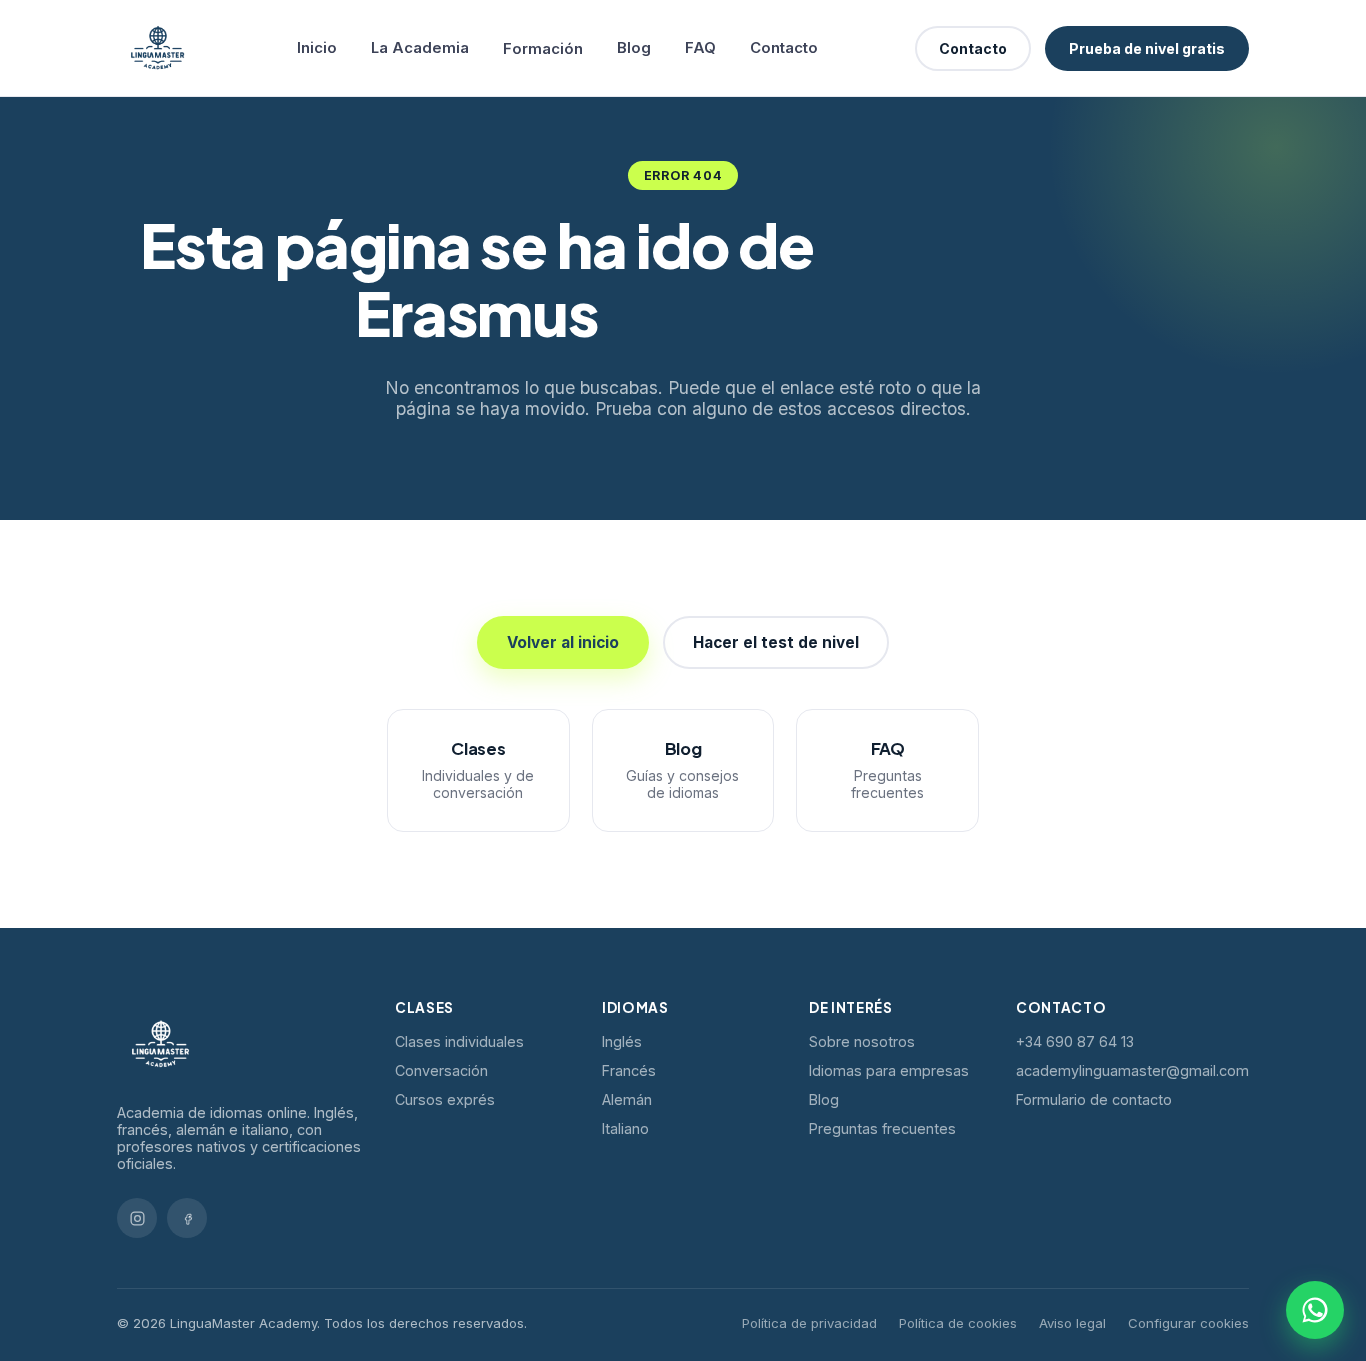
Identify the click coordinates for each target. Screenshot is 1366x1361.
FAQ (700, 48)
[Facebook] (187, 1218)
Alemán (627, 1099)
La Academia (420, 48)
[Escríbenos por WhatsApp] (1315, 1310)
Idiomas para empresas (889, 1070)
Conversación (441, 1070)
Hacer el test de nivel (776, 642)
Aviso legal (1072, 1323)
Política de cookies (958, 1323)
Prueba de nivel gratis (1147, 48)
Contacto (784, 48)
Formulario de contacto (1094, 1099)
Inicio (317, 48)
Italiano (625, 1128)
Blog (634, 48)
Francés (629, 1070)
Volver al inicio (563, 642)
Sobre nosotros (862, 1041)
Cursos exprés (445, 1099)
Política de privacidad (809, 1323)
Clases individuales (459, 1041)
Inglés (622, 1041)
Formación (543, 49)
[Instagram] (137, 1218)
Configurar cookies (1188, 1323)
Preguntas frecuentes (882, 1128)
